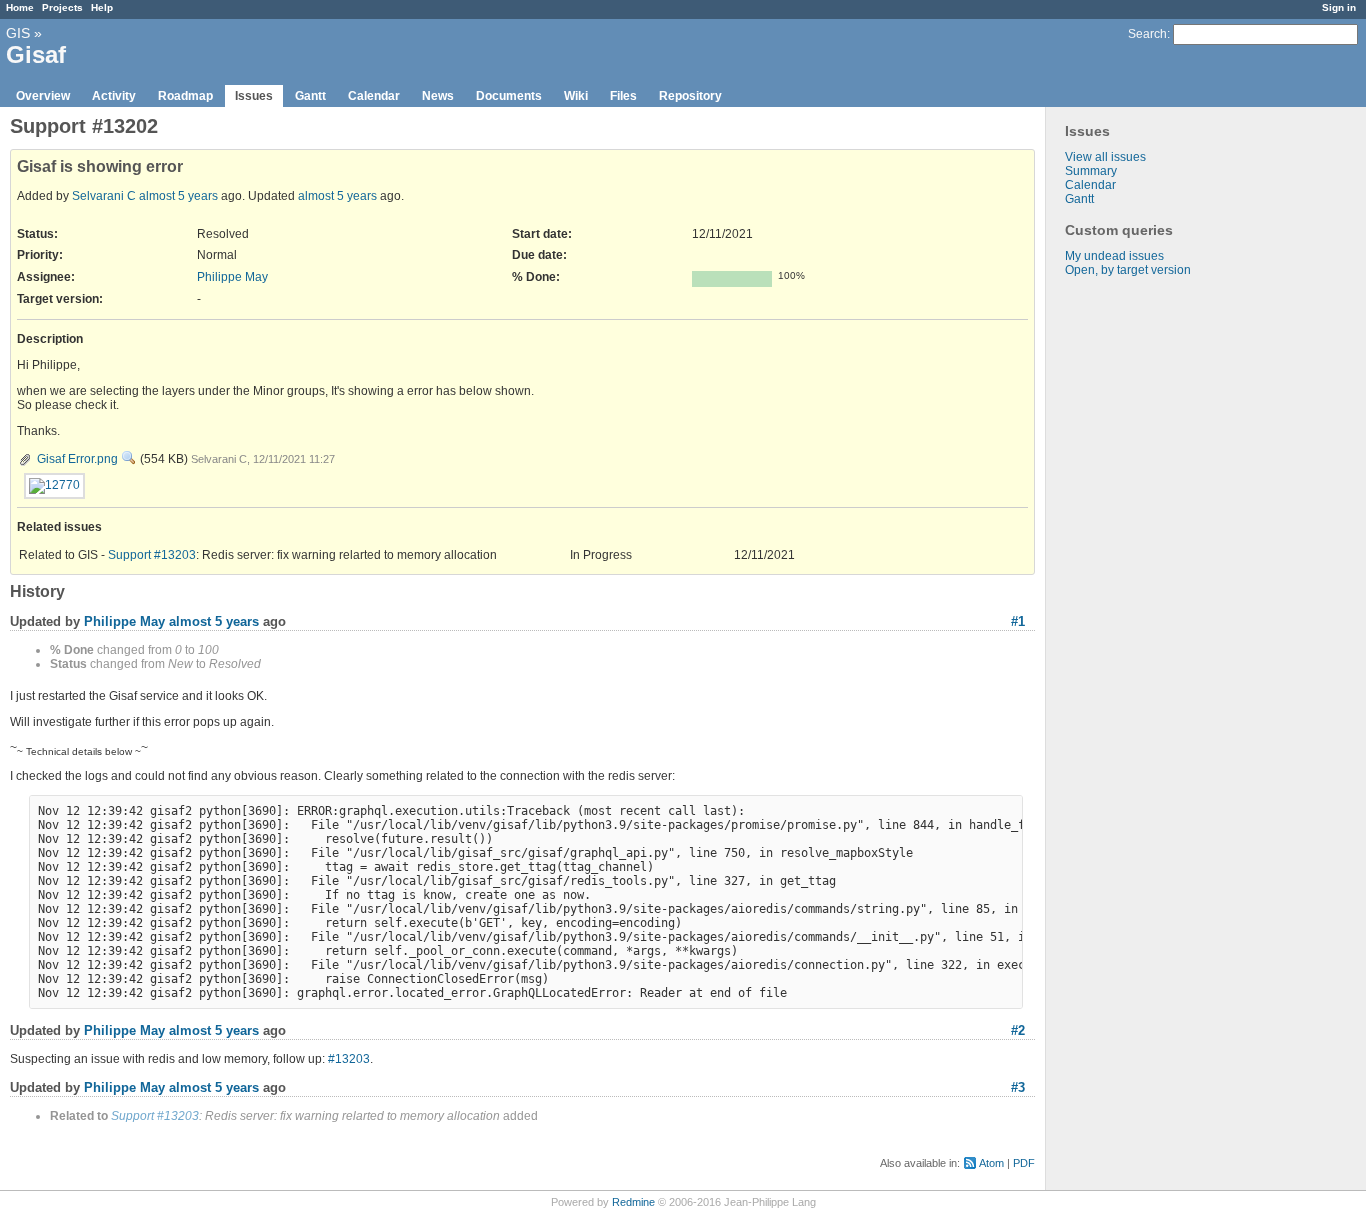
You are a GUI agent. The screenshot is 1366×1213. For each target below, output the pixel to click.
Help (102, 7)
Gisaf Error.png (77, 459)
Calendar (374, 96)
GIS (18, 33)
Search (1147, 34)
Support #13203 (152, 555)
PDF (1024, 1163)
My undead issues (1114, 256)
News (438, 96)
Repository (690, 96)
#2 (1018, 1030)
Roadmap (185, 96)
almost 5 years (178, 196)
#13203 (349, 1059)
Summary (1091, 171)
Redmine (633, 1202)
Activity (114, 96)
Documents (509, 96)
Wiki (576, 96)
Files (623, 96)
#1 (1018, 621)
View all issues (1105, 157)
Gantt (310, 96)
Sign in (1339, 7)
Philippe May (232, 277)
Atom (991, 1163)
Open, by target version (1128, 270)
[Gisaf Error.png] (54, 486)
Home (20, 7)
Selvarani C (104, 196)
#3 (1018, 1087)
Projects (62, 7)
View (129, 458)
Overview (43, 96)
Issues (254, 96)
